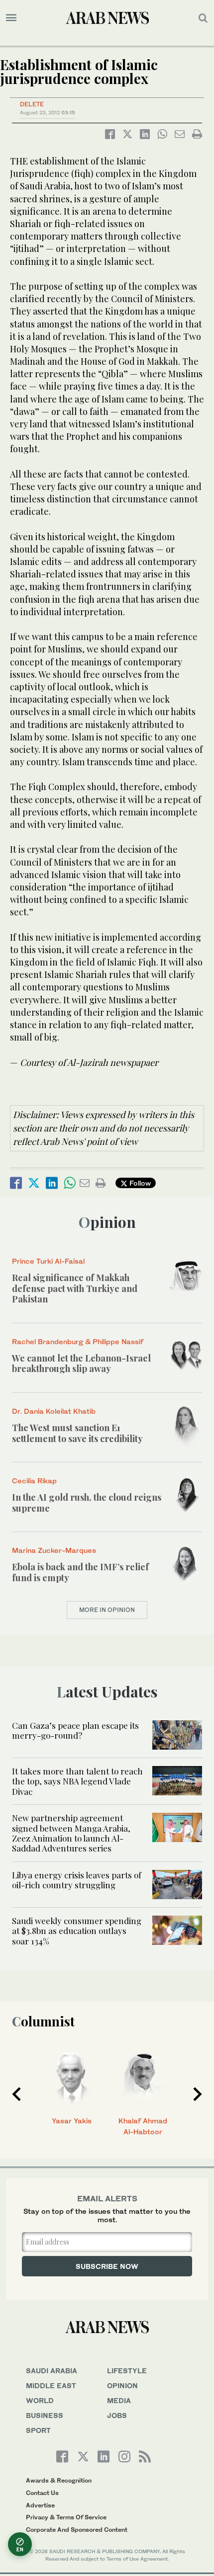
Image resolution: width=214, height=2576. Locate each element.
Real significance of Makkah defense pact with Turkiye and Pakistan (75, 1288)
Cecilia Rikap (34, 1481)
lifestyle (127, 2371)
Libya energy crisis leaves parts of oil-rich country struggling (77, 1880)
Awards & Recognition (59, 2480)
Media (119, 2400)
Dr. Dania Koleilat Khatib (54, 1411)
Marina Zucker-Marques (54, 1550)
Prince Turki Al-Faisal (48, 1261)
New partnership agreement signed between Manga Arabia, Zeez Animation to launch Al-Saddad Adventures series (71, 1833)
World (40, 2400)
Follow (139, 1183)
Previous (16, 2094)
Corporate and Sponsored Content (77, 2530)
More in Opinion (107, 1610)
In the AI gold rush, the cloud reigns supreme (87, 1503)
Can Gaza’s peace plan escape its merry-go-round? (75, 1730)
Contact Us (42, 2493)
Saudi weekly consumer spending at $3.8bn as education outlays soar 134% (77, 1931)
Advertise (40, 2505)
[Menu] (11, 18)
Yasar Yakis (72, 2121)
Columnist (43, 2021)
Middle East (51, 2385)
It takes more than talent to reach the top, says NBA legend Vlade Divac (77, 1781)
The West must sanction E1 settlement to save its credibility (77, 1433)
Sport (38, 2430)
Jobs (117, 2415)
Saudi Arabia (52, 2371)
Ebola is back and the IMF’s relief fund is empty (80, 1572)
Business (45, 2415)
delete (32, 104)
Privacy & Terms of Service (66, 2517)
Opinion (107, 1222)
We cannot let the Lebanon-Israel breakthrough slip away (81, 1364)
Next (198, 2094)
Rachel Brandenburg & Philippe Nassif (78, 1341)
